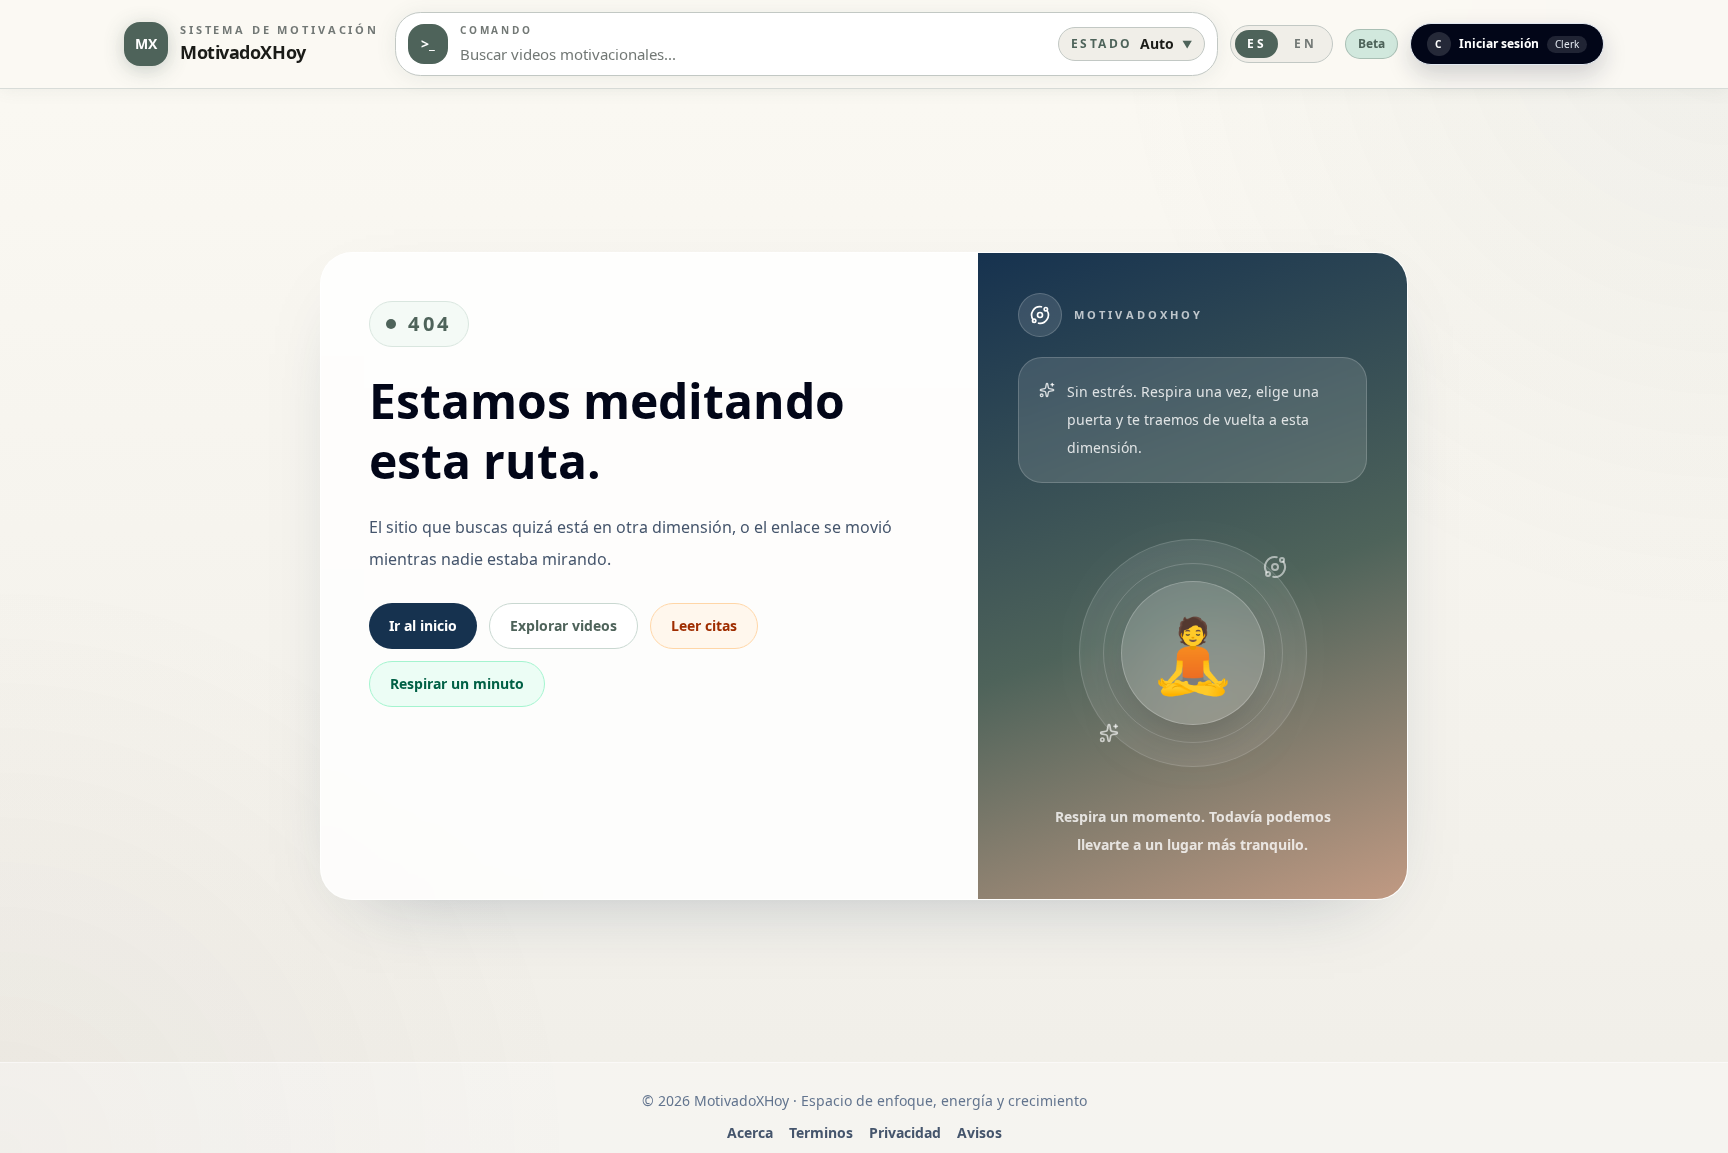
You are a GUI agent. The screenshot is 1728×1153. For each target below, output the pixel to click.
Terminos (821, 1132)
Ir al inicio (423, 625)
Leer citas (704, 625)
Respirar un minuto (457, 683)
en (1305, 43)
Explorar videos (563, 625)
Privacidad (905, 1132)
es (1256, 43)
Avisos (979, 1132)
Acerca (750, 1132)
